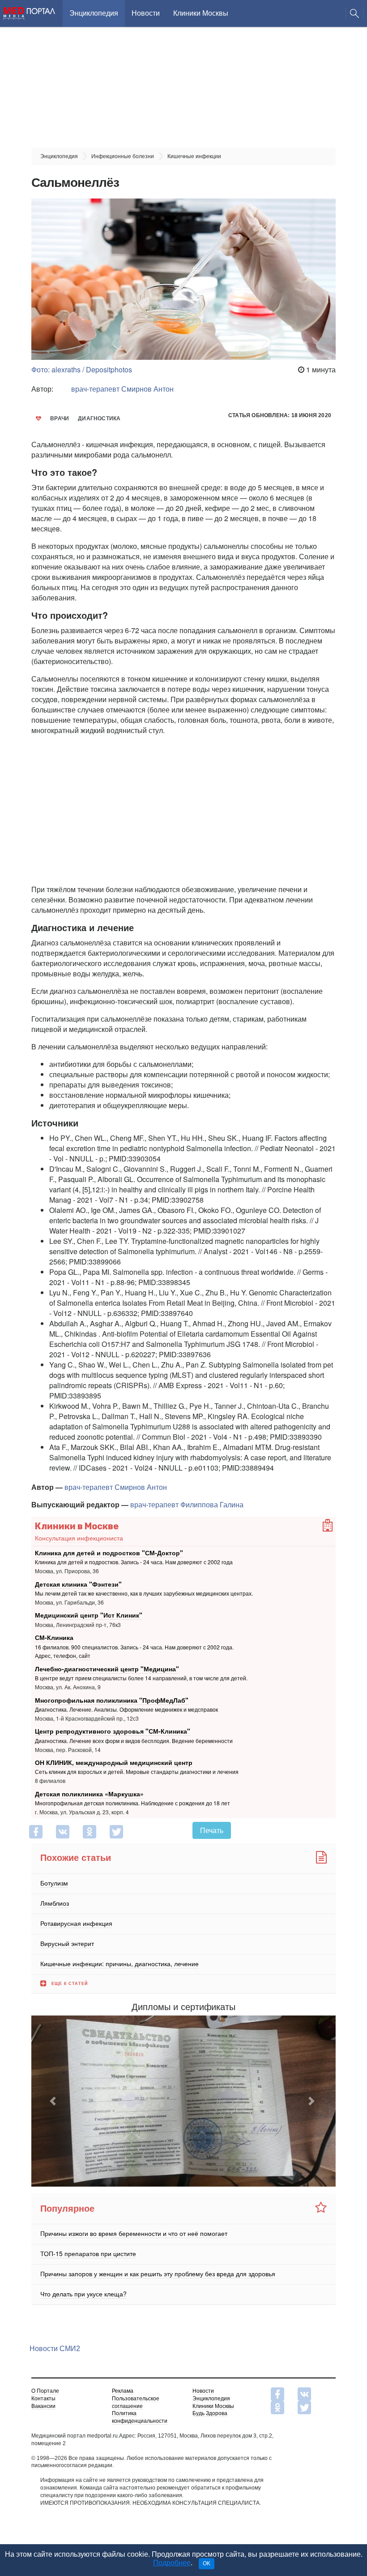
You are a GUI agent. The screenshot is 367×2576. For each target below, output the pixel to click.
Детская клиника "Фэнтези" (78, 1584)
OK (207, 2563)
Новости (146, 13)
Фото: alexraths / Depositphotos (82, 369)
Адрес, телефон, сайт (63, 1656)
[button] (54, 2101)
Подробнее (172, 2563)
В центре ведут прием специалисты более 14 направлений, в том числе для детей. (141, 1678)
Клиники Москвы (201, 13)
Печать (212, 1830)
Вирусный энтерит (67, 1943)
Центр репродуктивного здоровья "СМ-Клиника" (113, 1731)
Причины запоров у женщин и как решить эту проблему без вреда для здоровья (158, 2274)
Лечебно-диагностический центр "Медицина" (107, 1669)
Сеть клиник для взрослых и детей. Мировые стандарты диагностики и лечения (137, 1772)
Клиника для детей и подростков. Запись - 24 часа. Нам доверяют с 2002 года (134, 1562)
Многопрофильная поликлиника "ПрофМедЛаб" (112, 1700)
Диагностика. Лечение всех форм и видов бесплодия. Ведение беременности (134, 1741)
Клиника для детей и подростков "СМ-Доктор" (109, 1553)
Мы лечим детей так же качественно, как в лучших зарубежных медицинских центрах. (144, 1593)
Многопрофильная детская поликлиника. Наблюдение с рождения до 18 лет (132, 1803)
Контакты (43, 2399)
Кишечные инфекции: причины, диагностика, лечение (119, 1963)
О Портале (45, 2391)
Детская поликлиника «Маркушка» (89, 1794)
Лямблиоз (55, 1903)
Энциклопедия (94, 13)
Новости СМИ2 (55, 2349)
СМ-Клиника (54, 1637)
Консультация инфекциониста (79, 1538)
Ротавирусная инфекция (76, 1923)
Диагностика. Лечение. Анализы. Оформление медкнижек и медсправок (126, 1709)
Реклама (123, 2391)
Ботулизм (54, 1883)
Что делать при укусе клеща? (83, 2294)
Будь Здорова (210, 2413)
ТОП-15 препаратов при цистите (88, 2253)
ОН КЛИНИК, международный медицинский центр (114, 1762)
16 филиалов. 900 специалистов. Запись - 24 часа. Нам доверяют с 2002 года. (134, 1647)
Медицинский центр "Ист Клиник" (89, 1615)
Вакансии (43, 2406)
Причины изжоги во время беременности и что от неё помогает (134, 2233)
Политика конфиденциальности (140, 2417)
